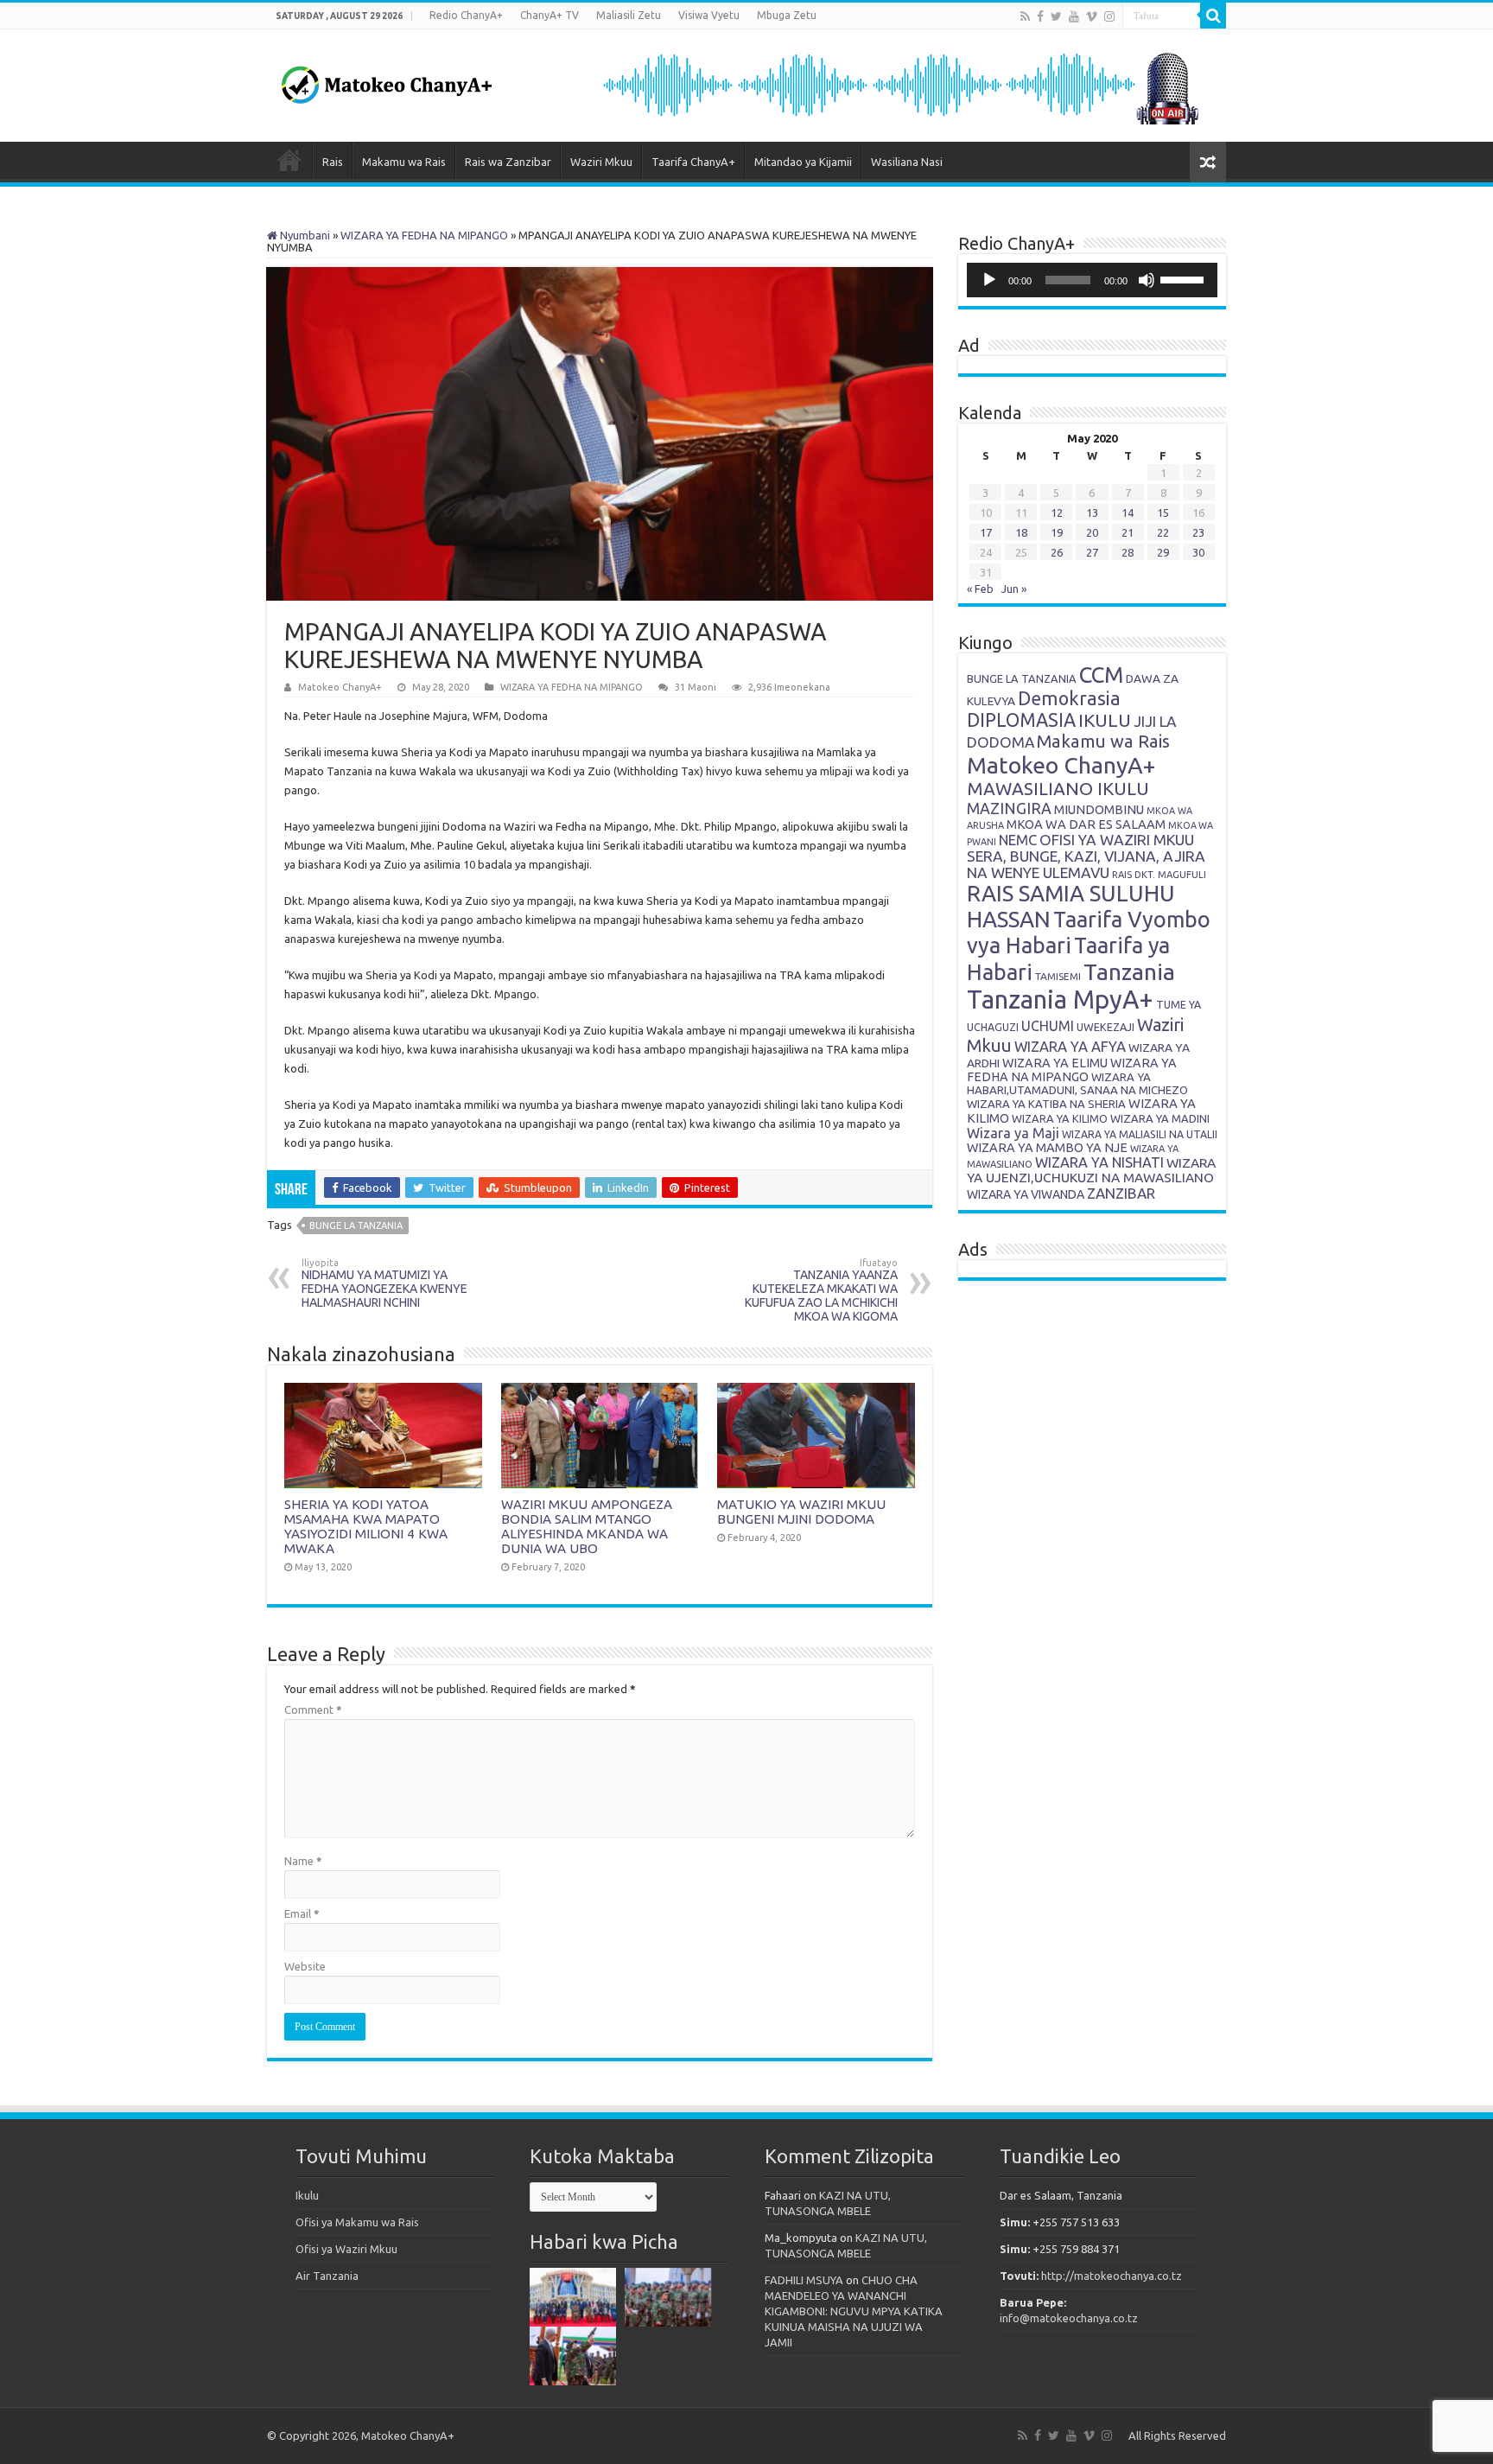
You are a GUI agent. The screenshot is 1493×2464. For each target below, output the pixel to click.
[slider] (1185, 278)
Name (303, 1861)
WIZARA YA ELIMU (1055, 1063)
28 (1128, 552)
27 (1092, 552)
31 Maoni (696, 687)
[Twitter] (1056, 16)
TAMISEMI (1058, 976)
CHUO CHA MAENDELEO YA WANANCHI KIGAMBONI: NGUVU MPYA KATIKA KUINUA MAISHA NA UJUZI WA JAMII (854, 2311)
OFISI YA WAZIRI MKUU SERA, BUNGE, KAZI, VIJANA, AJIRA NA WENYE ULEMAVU (1086, 856)
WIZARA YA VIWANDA (1026, 1194)
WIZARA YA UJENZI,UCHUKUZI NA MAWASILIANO (1091, 1170)
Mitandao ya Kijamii (803, 162)
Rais (333, 162)
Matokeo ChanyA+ (340, 687)
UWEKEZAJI (1105, 1027)
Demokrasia (1069, 698)
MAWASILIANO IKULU (1058, 789)
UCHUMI (1048, 1026)
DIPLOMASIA (1021, 720)
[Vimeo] (1092, 16)
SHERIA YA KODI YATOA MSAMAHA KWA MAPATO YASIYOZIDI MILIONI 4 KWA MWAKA (366, 1526)
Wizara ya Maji (1013, 1133)
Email (302, 1913)
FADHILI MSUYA (804, 2280)
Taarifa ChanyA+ (693, 162)
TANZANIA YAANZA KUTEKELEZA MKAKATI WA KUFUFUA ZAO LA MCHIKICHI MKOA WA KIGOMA (821, 1290)
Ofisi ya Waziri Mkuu (346, 2249)
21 (1128, 532)
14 (1128, 513)
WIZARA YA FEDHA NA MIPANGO (424, 235)
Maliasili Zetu (629, 15)
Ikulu (307, 2195)
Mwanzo (289, 160)
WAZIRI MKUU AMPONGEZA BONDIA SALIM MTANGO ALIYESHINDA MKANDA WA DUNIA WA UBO (587, 1526)
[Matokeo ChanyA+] (386, 80)
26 (1057, 552)
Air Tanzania (327, 2276)
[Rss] (1025, 16)
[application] (1092, 280)
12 (1057, 513)
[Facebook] (1040, 16)
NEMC (1018, 840)
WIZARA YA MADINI (1160, 1118)
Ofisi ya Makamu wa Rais (357, 2222)
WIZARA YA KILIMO (1060, 1118)
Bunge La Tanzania (356, 1226)
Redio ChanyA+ (466, 15)
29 (1163, 552)
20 (1092, 532)
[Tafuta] (1213, 16)
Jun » (1014, 589)
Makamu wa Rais (404, 162)
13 (1092, 513)
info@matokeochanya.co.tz (1069, 2318)
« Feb (980, 589)
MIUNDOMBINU (1099, 809)
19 (1057, 532)
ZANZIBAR (1121, 1193)
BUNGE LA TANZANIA (1022, 678)
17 (986, 532)
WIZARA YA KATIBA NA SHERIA (1046, 1104)
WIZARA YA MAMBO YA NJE (1047, 1148)
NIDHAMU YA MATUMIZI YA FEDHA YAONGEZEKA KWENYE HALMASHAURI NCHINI (384, 1283)
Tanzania (1129, 971)
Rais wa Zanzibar (508, 162)
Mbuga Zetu (787, 15)
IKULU (1105, 720)
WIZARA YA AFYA (1070, 1046)
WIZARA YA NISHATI (1099, 1162)
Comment (313, 1710)
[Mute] (1147, 280)
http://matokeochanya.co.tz (1112, 2276)
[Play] (989, 280)
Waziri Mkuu (601, 162)
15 (1163, 513)
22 (1163, 532)
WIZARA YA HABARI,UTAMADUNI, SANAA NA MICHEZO (1077, 1083)
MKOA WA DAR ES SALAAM (1086, 824)
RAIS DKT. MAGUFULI (1159, 875)
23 (1198, 532)
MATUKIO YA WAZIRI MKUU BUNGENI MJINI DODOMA (801, 1512)
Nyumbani (304, 235)
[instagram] (1109, 16)
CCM (1101, 675)
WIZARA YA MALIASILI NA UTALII (1140, 1134)
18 (1021, 532)
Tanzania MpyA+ (1060, 1000)
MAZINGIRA (1009, 808)
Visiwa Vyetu (709, 15)
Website (305, 1966)
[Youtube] (1074, 16)
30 (1198, 552)
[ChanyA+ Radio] (899, 84)
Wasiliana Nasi (907, 162)
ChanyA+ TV (550, 15)
